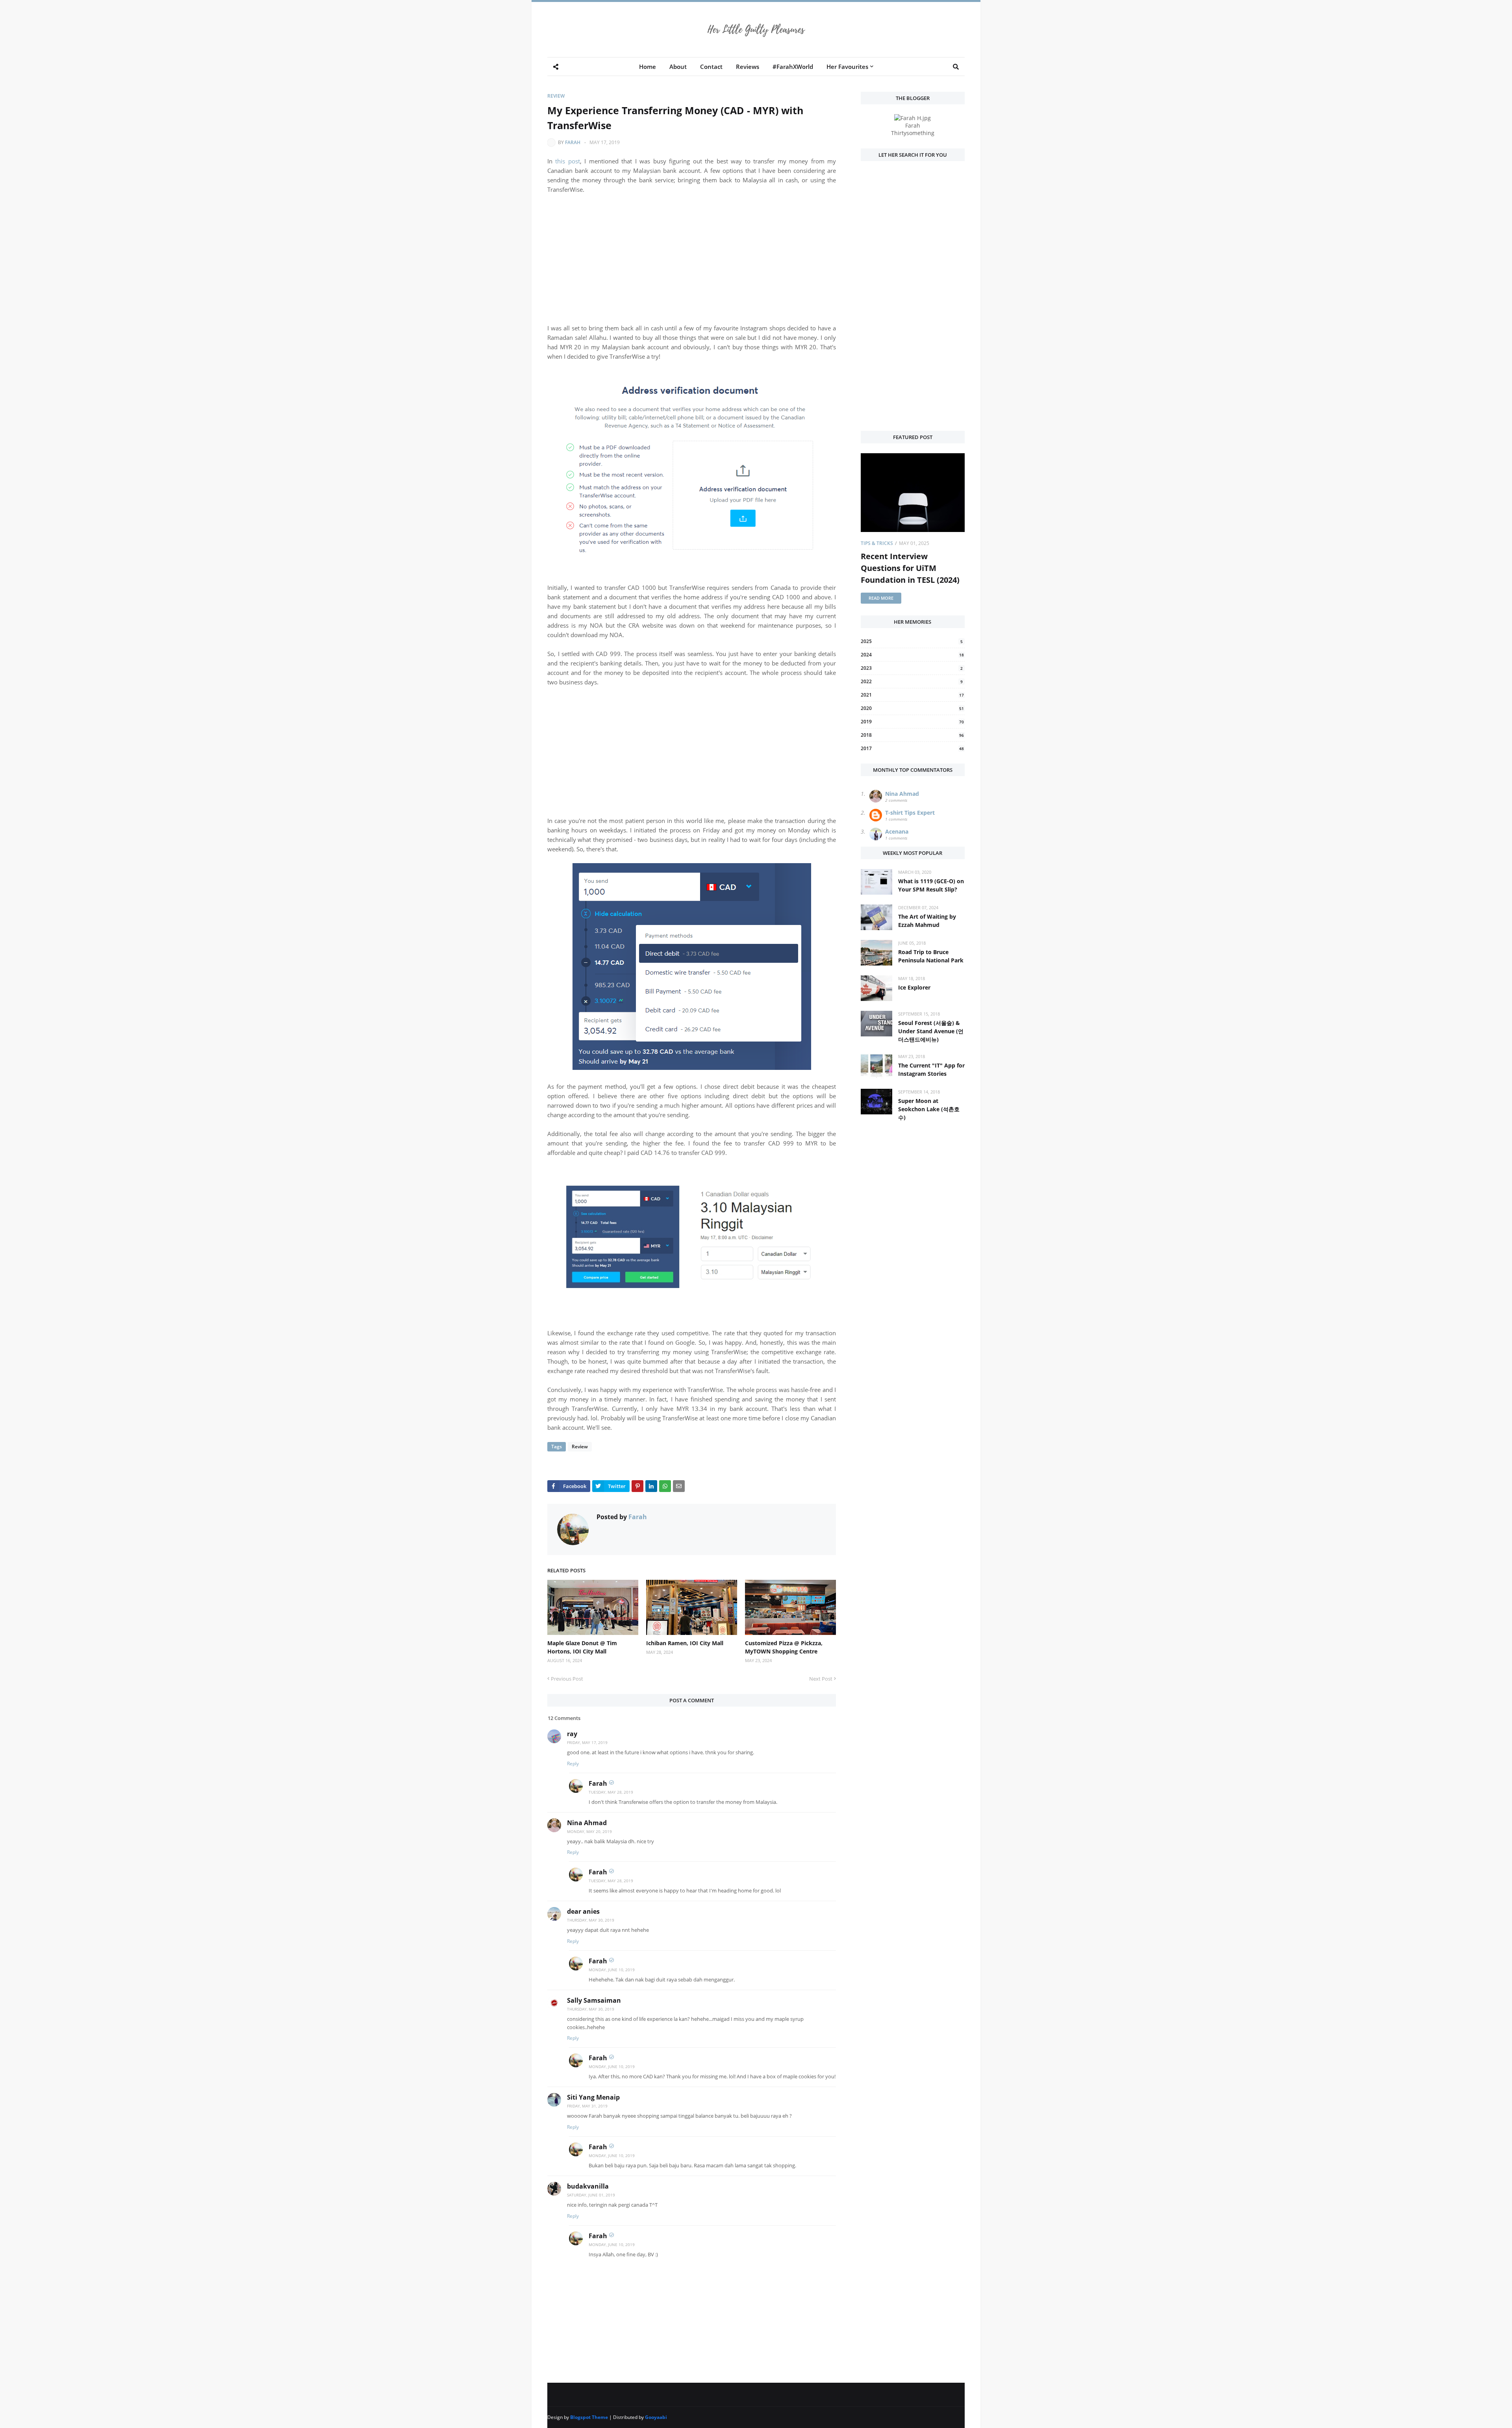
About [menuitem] (678, 67)
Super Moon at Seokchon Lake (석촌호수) (929, 1109)
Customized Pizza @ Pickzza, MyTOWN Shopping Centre (784, 1647)
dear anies (583, 1911)
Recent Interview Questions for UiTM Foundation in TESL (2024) (910, 568)
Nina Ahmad (587, 1823)
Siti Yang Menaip (593, 2097)
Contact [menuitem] (711, 67)
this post (567, 161)
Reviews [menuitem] (748, 67)
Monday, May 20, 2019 (589, 1831)
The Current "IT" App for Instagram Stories (931, 1069)
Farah (573, 142)
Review (556, 96)
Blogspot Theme (589, 2417)
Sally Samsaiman (594, 2000)
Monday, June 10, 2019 (612, 1970)
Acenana (897, 831)
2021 (912, 695)
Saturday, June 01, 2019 (591, 2195)
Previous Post (567, 1679)
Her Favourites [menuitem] (847, 67)
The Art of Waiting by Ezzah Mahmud (927, 921)
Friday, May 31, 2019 (587, 2106)
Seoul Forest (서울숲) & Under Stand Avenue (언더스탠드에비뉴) (931, 1031)
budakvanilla (588, 2186)
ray (572, 1734)
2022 (912, 681)
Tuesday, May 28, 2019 (611, 1792)
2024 (912, 655)
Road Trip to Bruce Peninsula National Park (931, 956)
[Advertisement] (692, 259)
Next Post (821, 1679)
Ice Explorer (914, 987)
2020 (912, 708)
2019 (912, 722)
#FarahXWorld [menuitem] (793, 67)
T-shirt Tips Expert (910, 813)
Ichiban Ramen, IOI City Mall (685, 1643)
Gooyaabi (656, 2417)
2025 (912, 641)
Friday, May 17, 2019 (587, 1742)
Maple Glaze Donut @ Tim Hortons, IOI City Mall (582, 1647)
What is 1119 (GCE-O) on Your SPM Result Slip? (931, 885)
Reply (573, 1764)
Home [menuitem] (648, 67)
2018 (912, 735)
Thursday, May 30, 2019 (591, 1920)
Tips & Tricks (877, 543)
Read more (881, 598)
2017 (912, 748)
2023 (912, 668)
